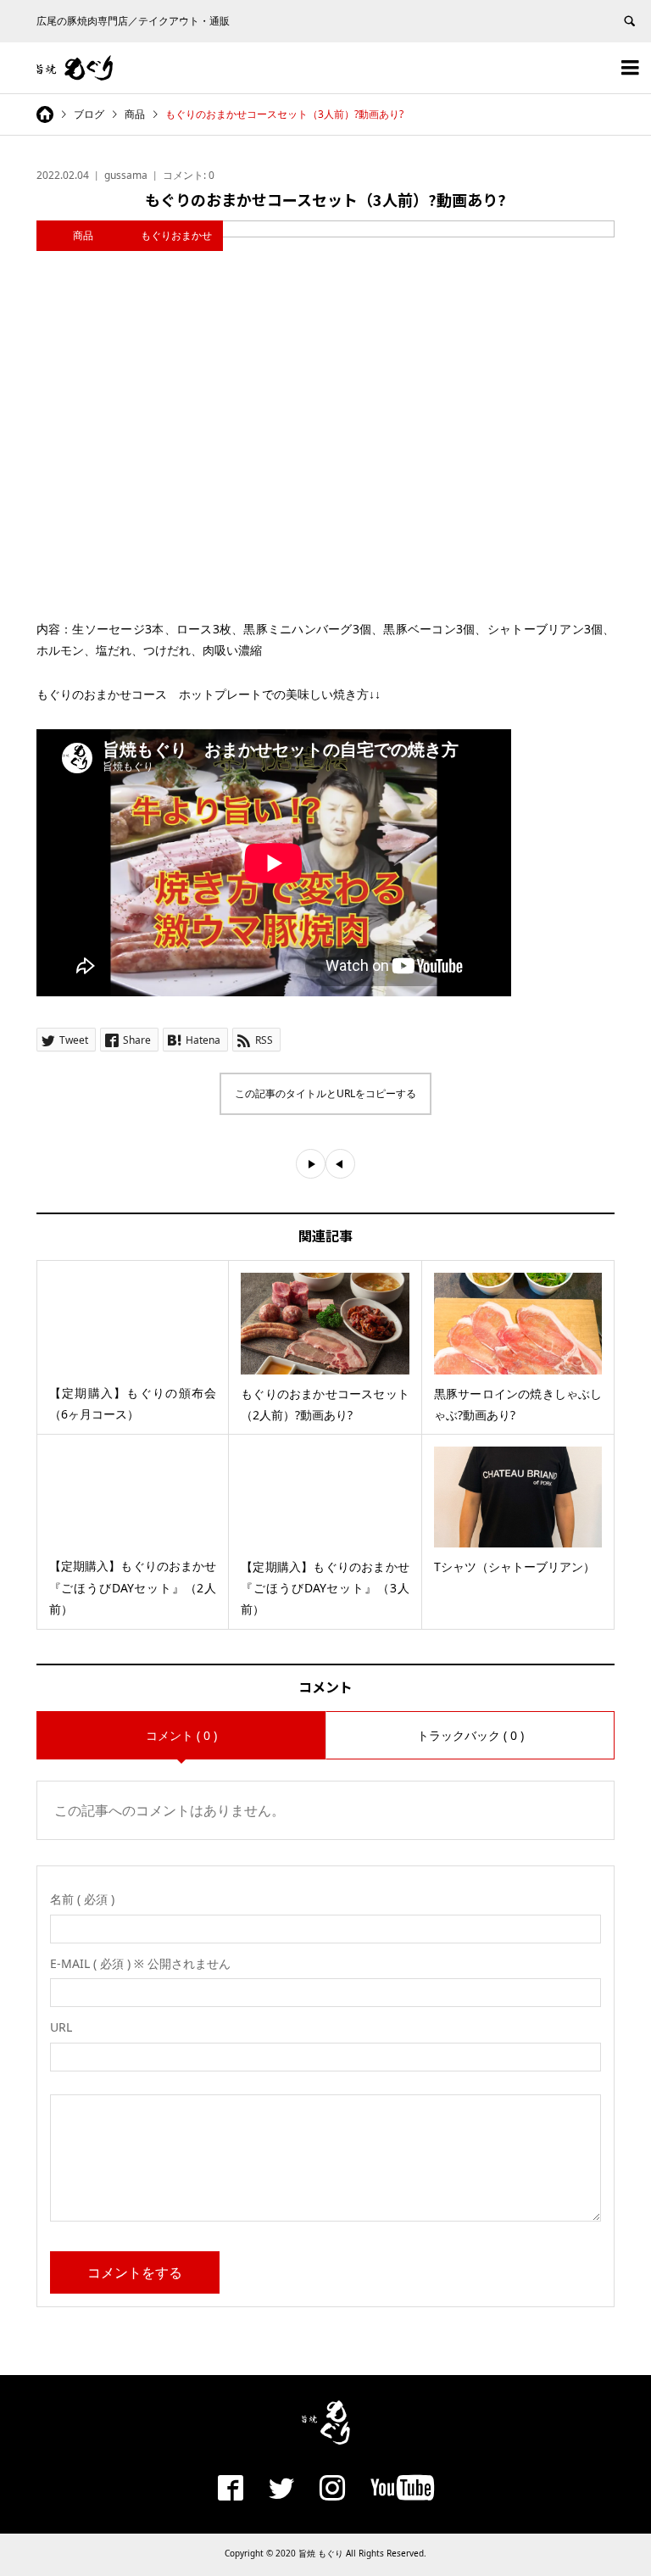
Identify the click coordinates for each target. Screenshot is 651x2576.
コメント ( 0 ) (181, 1735)
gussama (126, 175)
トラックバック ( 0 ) (470, 1735)
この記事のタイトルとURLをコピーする (325, 1093)
